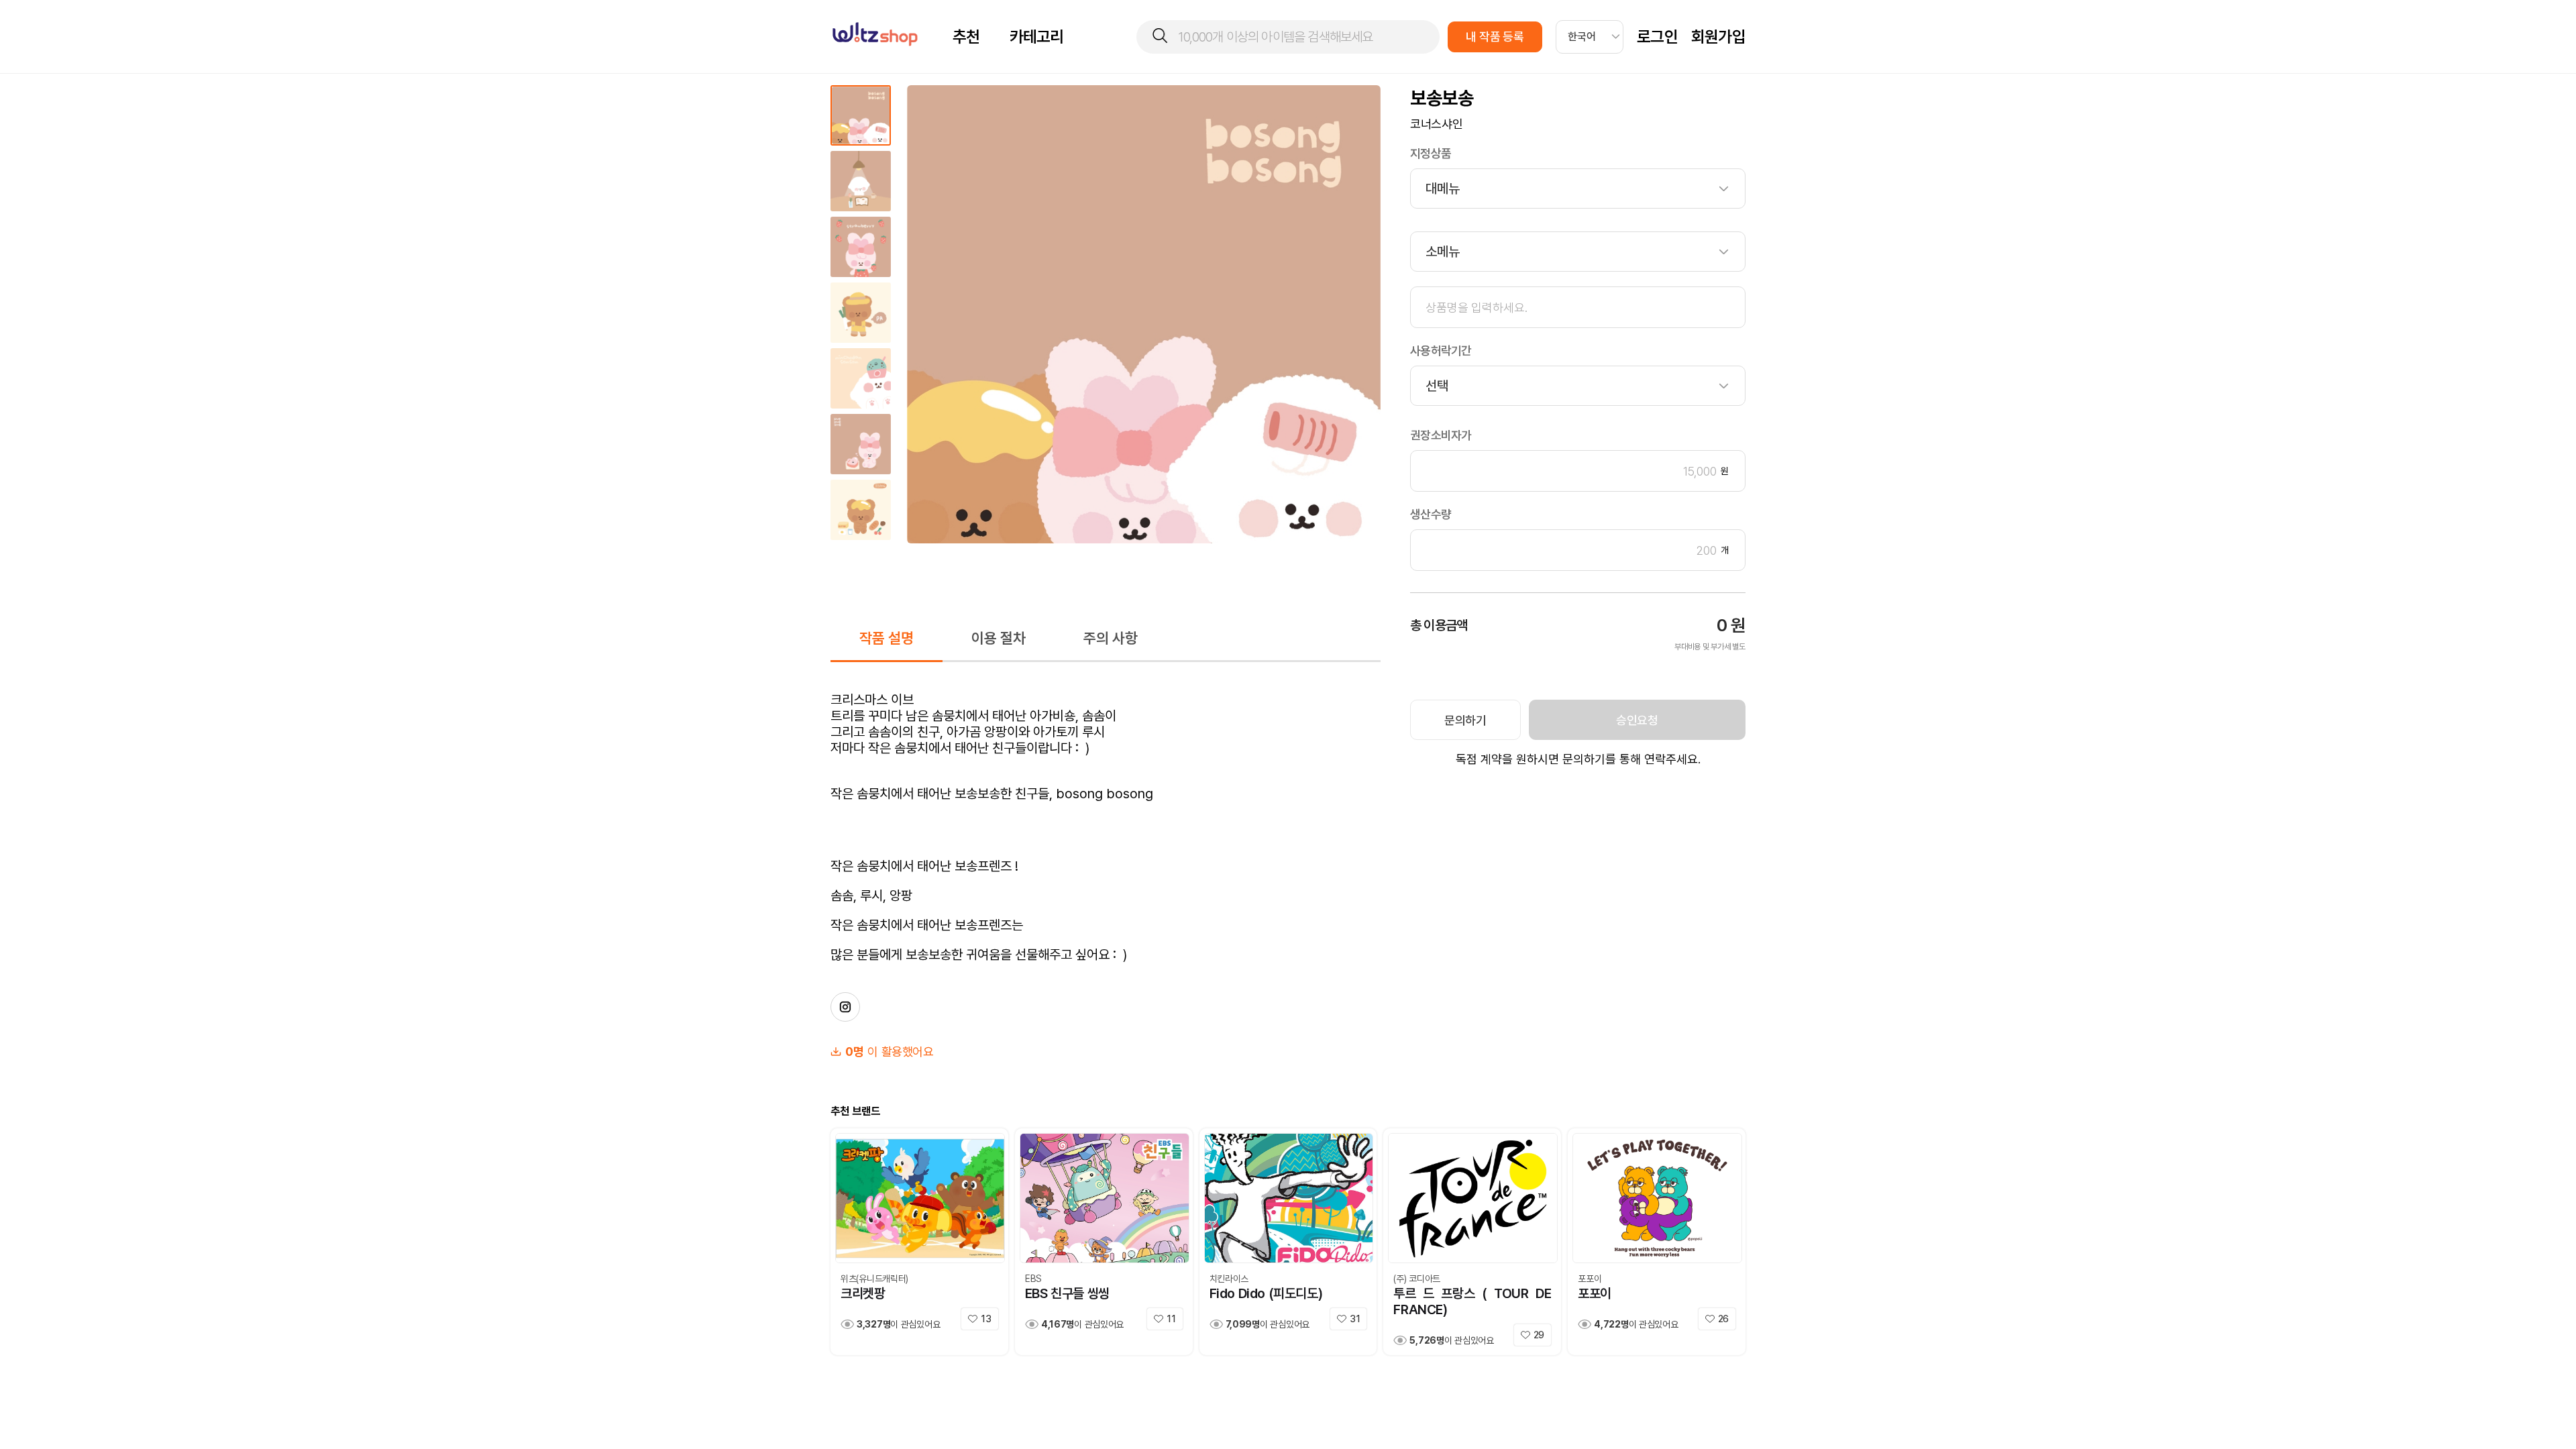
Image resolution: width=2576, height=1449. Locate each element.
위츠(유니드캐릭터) (874, 1279)
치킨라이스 (1229, 1279)
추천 (966, 37)
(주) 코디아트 (1417, 1279)
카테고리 (1037, 37)
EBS (1033, 1279)
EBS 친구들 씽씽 (1067, 1293)
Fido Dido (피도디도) (1266, 1293)
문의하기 (1465, 720)
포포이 (1590, 1279)
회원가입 (1718, 37)
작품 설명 (887, 638)
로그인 (1657, 37)
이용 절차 (999, 638)
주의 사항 (1111, 638)
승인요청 (1637, 720)
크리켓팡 (863, 1293)
